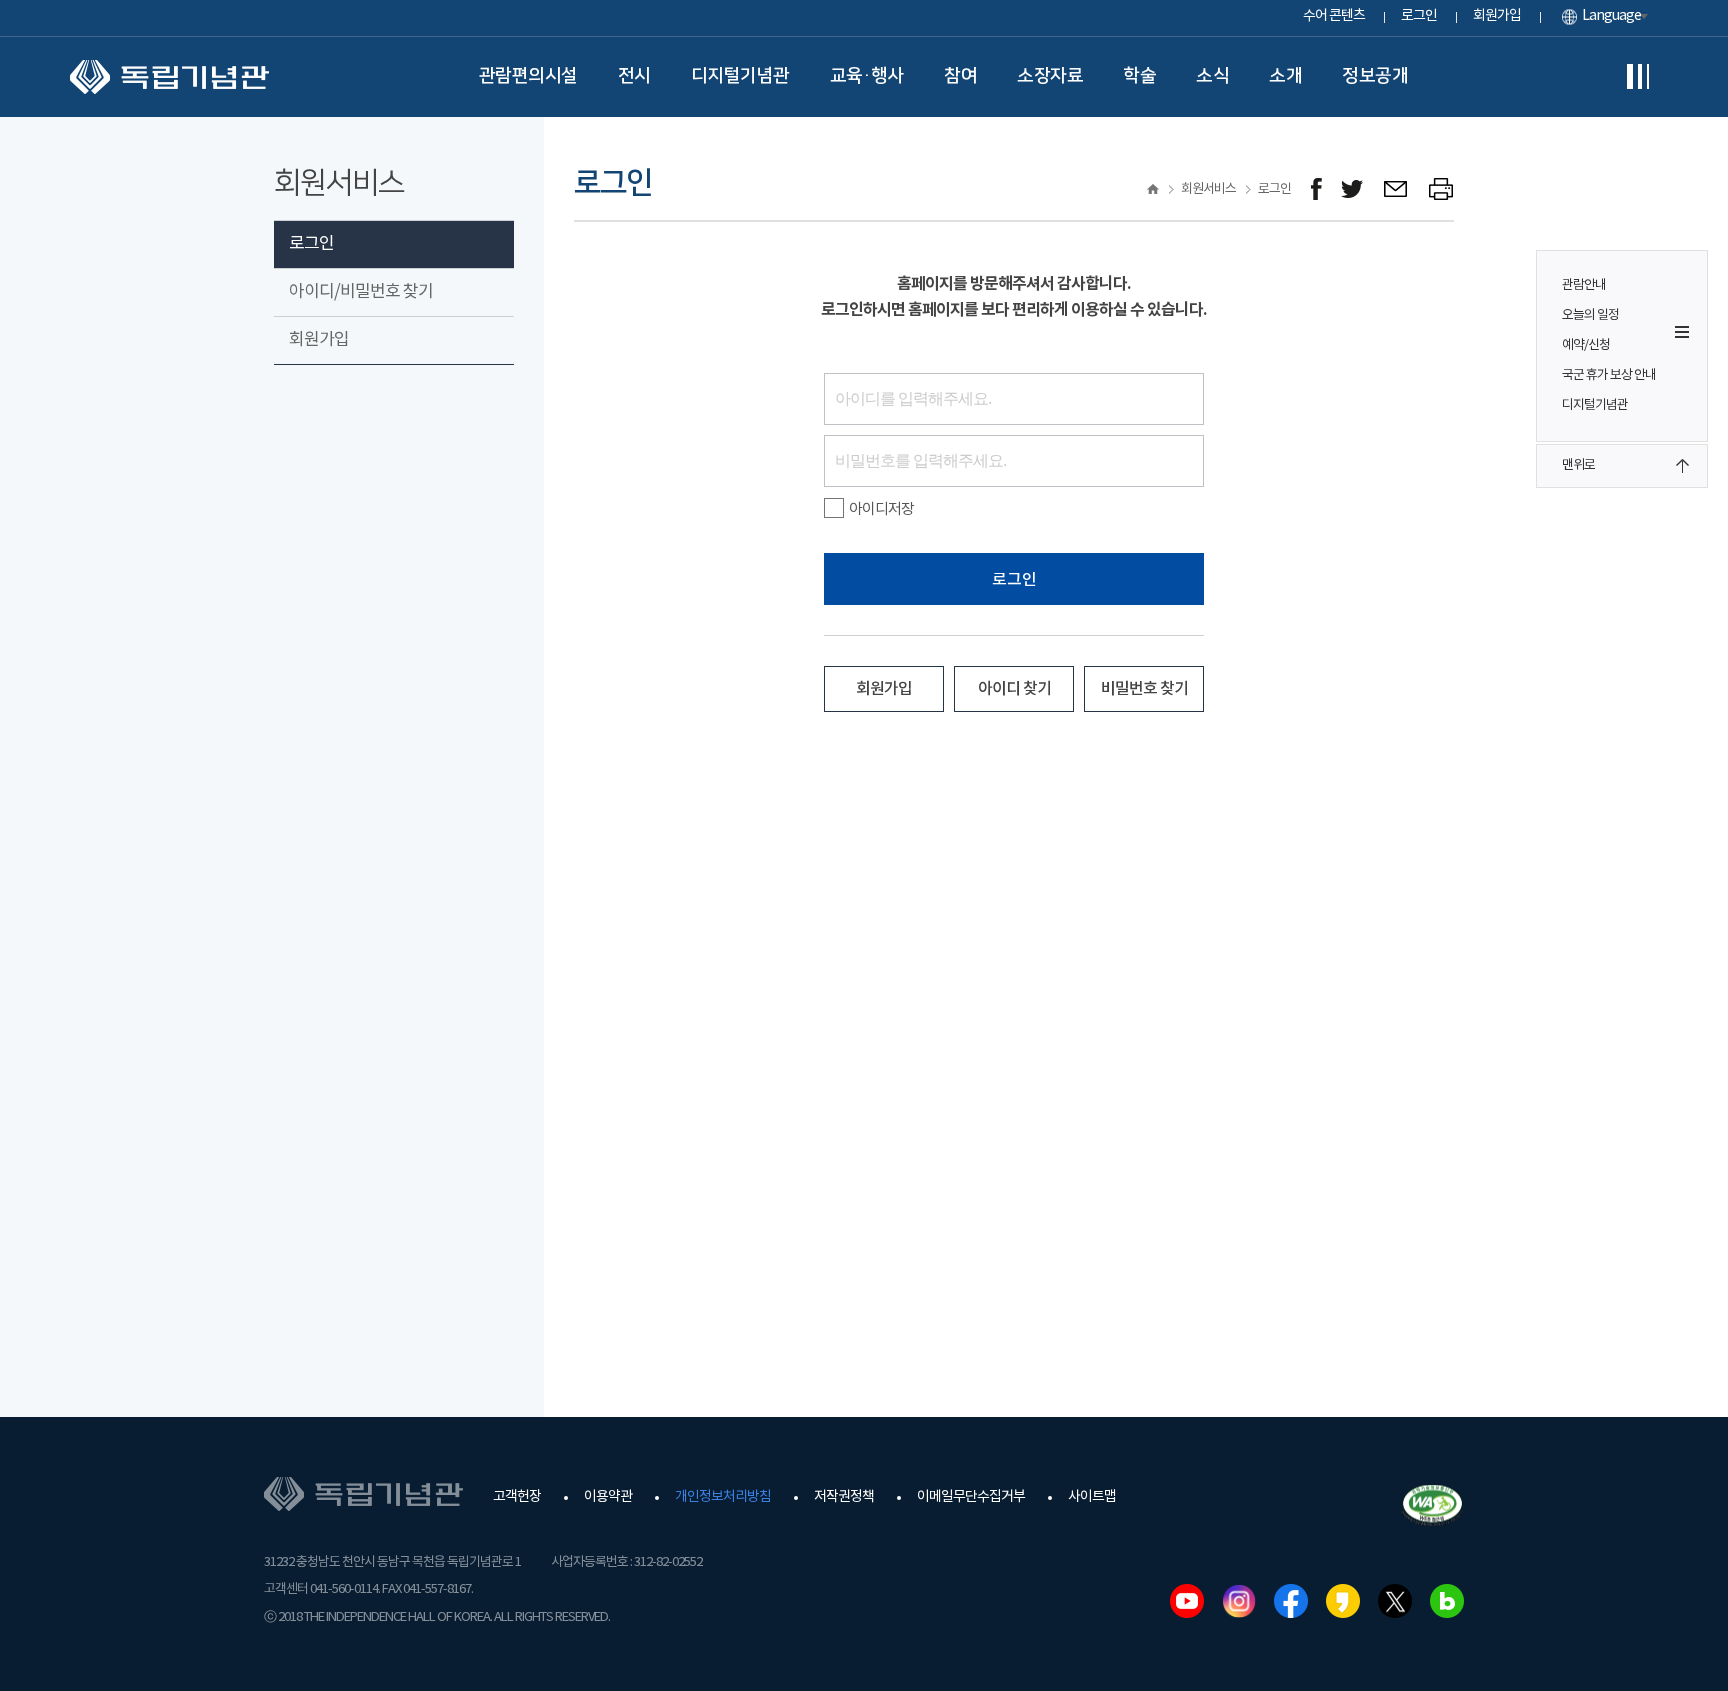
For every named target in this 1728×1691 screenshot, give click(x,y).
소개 (1285, 76)
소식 (1212, 76)
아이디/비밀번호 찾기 (361, 292)
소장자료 (1050, 76)
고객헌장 (517, 1497)
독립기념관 (169, 77)
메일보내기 (1396, 189)
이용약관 (608, 1497)
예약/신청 (1586, 345)
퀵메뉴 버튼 (1682, 332)
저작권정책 (844, 1497)
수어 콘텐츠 (1334, 16)
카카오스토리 (1343, 1601)
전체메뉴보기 (1638, 77)
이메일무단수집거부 (971, 1497)
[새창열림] (1316, 189)
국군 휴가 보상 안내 (1609, 375)
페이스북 (1291, 1601)
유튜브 (1187, 1601)
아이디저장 (881, 509)
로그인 (1419, 16)
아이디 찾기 (1014, 689)
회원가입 (1497, 16)
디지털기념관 (740, 76)
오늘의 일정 (1590, 315)
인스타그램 (1239, 1601)
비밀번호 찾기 (1144, 689)
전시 (634, 76)
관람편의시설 (528, 76)
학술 (1139, 76)
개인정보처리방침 (723, 1497)
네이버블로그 (1447, 1601)
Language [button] (1611, 16)
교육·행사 (867, 76)
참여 (960, 76)
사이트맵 (1092, 1497)
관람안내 (1584, 285)
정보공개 (1375, 76)
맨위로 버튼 (1682, 466)
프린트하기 (1441, 189)
